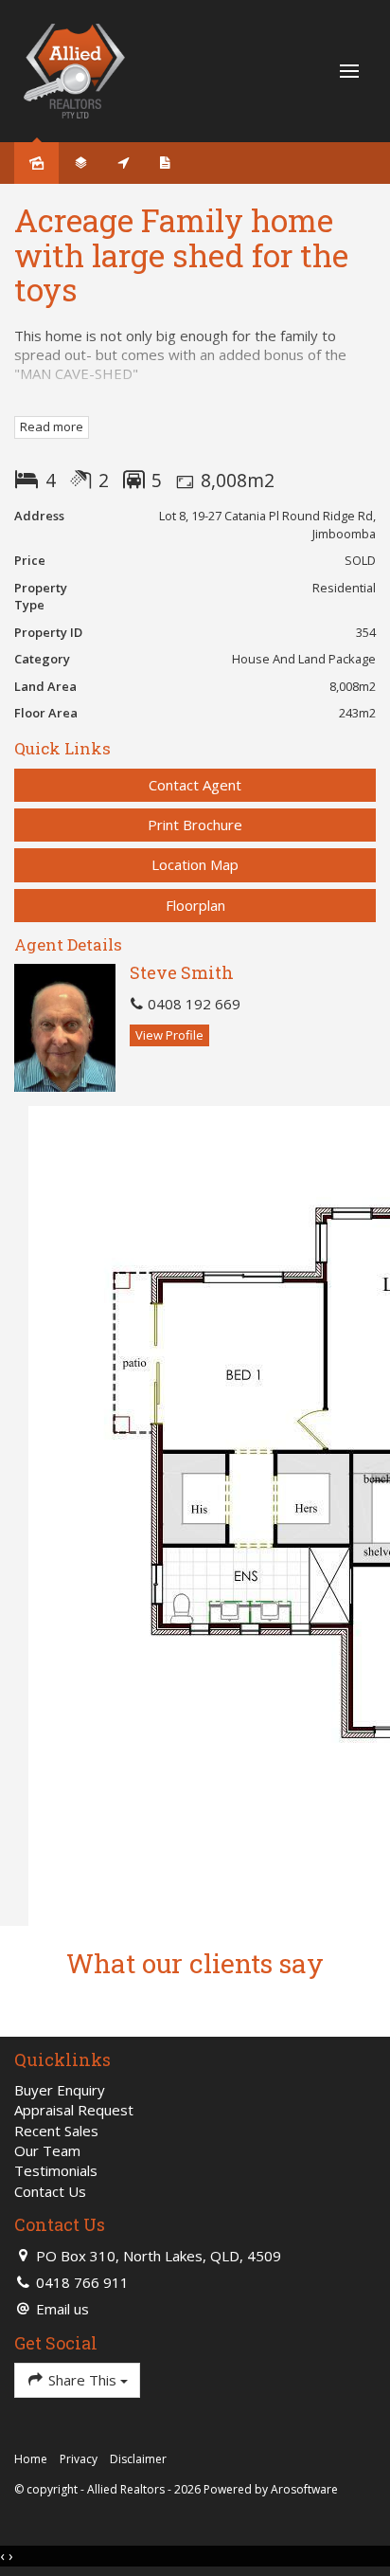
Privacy (79, 2459)
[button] (195, 825)
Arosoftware (304, 2489)
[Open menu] (349, 71)
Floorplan (195, 905)
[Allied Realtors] (74, 69)
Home (31, 2459)
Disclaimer (138, 2459)
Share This (82, 2380)
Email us (62, 2309)
